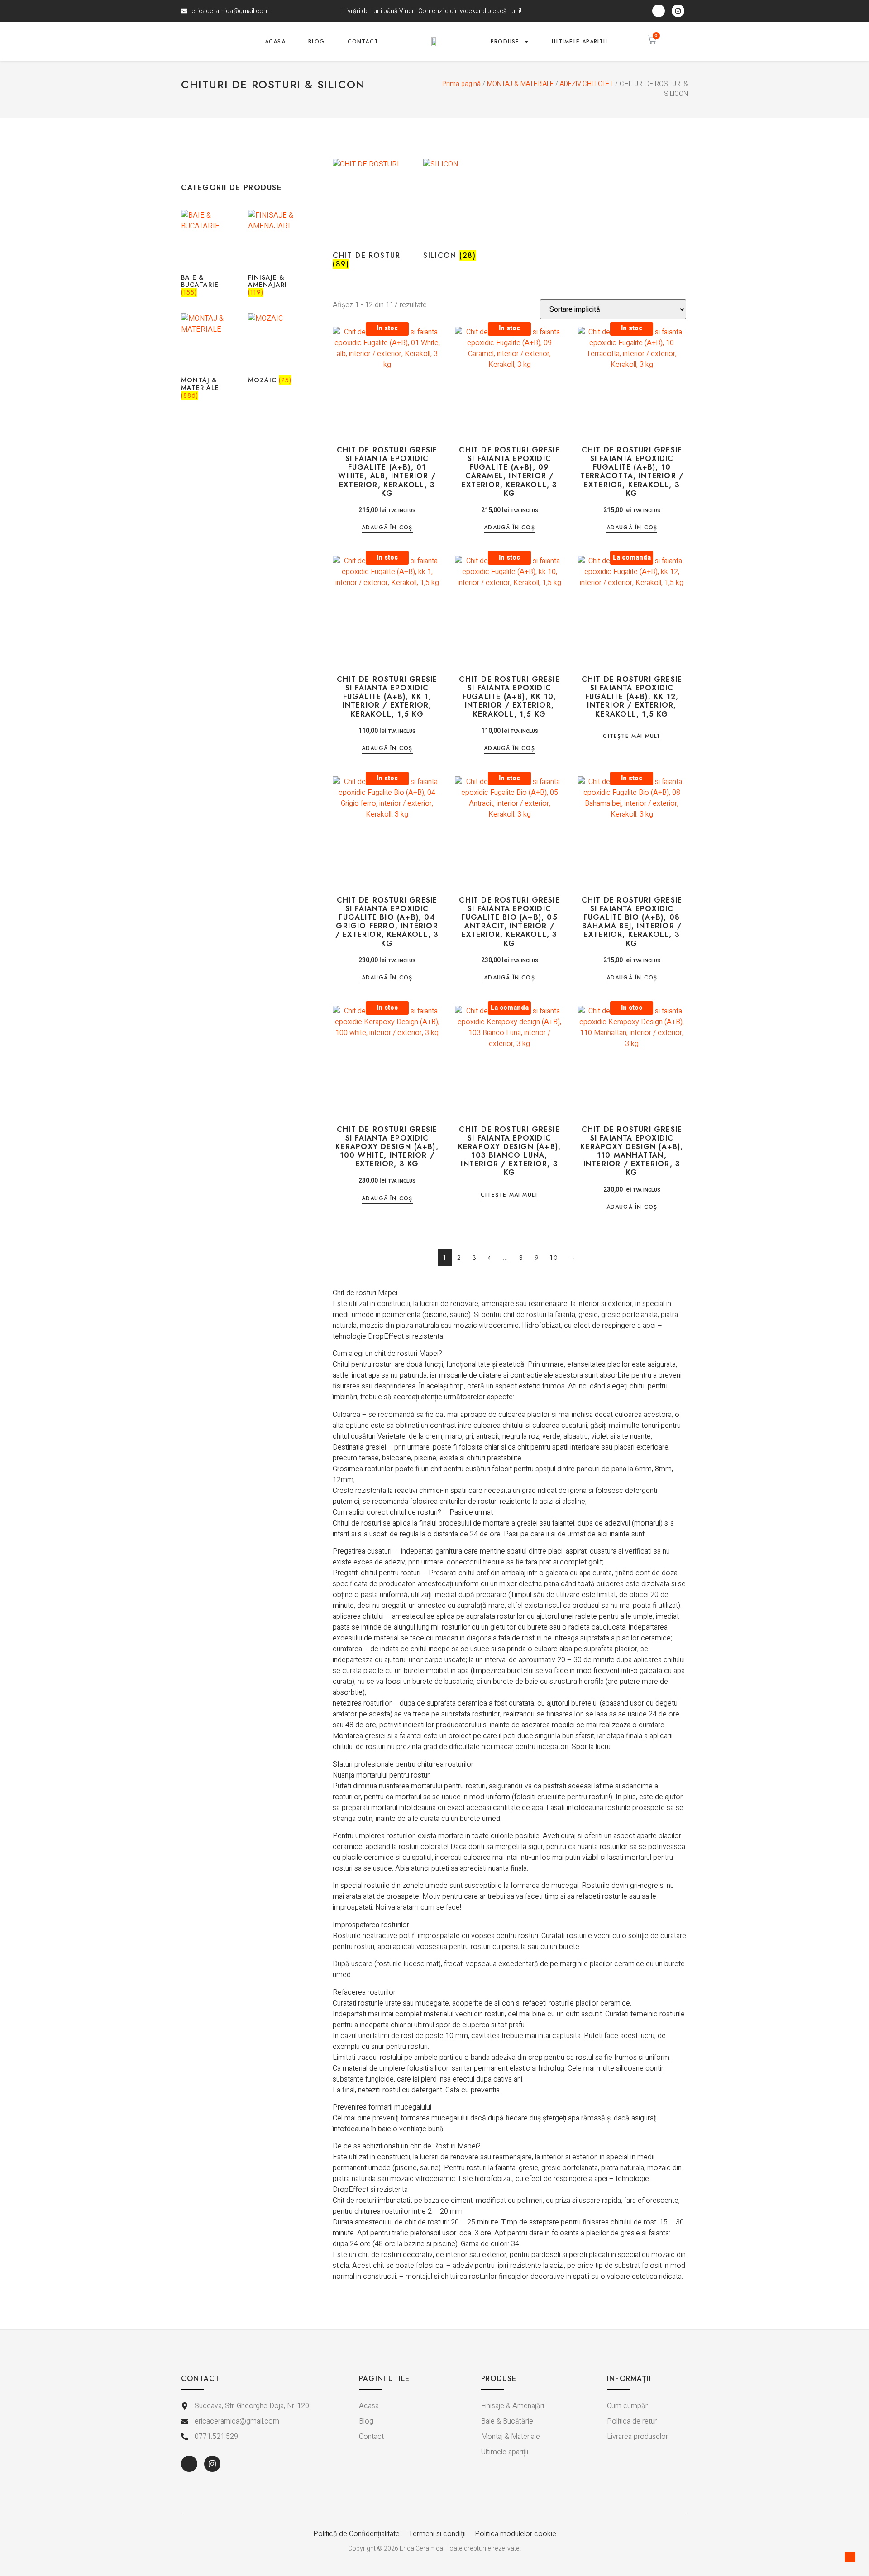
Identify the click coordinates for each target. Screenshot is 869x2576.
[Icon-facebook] (659, 11)
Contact (363, 42)
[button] (678, 40)
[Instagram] (678, 11)
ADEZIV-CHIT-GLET (587, 84)
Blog (317, 42)
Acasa (275, 42)
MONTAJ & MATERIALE (520, 84)
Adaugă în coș (387, 528)
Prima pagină (461, 84)
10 (554, 1258)
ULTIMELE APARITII (579, 42)
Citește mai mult (632, 737)
